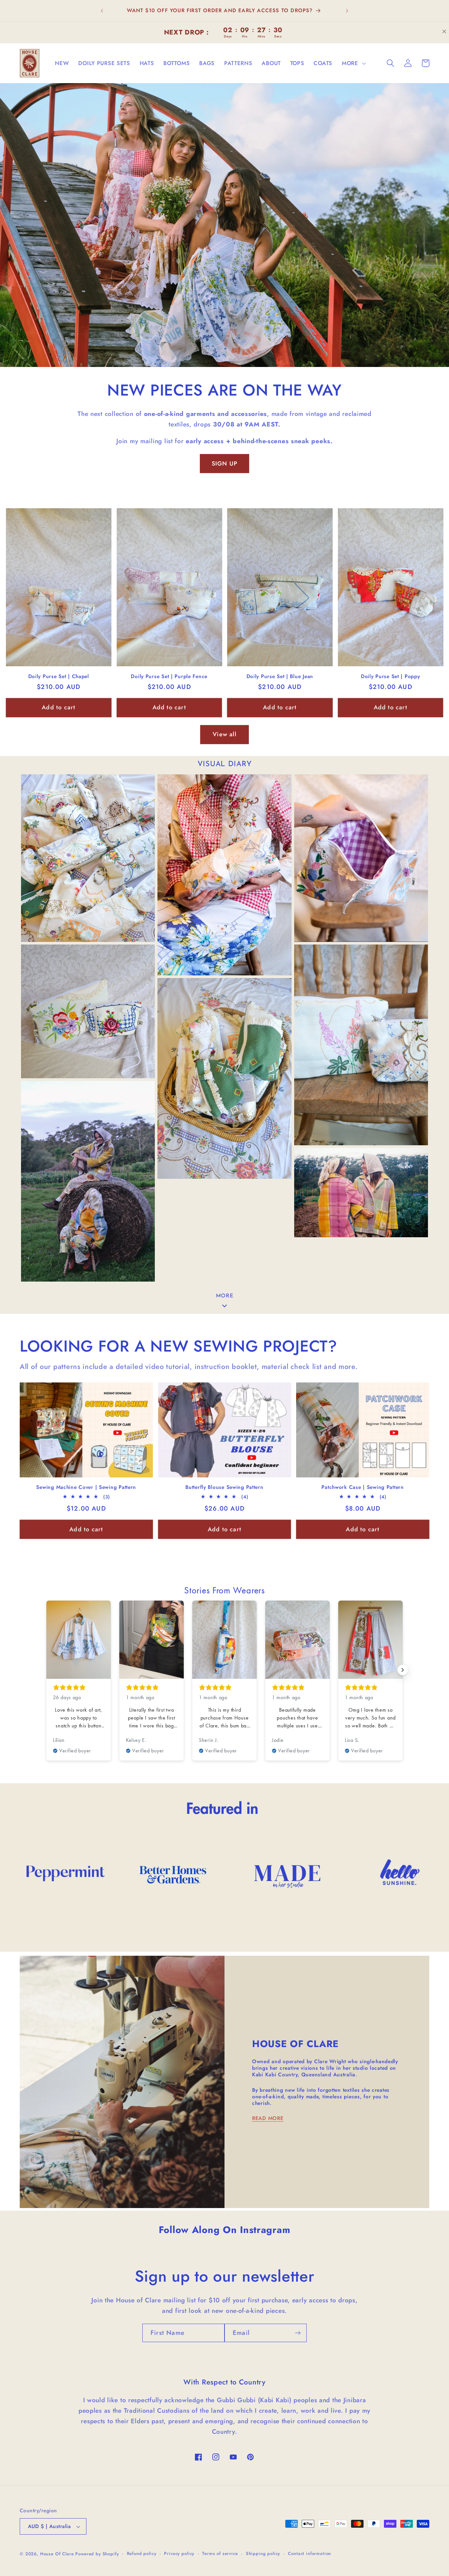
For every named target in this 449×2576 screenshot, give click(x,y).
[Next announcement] (347, 11)
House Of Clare (57, 2554)
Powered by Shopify (97, 2554)
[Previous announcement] (102, 11)
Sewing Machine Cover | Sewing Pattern (86, 1487)
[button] (353, 63)
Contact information (309, 2553)
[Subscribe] (298, 2333)
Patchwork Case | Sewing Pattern (363, 1487)
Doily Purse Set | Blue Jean (280, 676)
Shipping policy (263, 2553)
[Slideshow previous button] (46, 1670)
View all (225, 734)
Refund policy (142, 2553)
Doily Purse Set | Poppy (390, 676)
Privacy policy (179, 2553)
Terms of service (220, 2553)
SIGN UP (225, 464)
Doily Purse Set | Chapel (59, 676)
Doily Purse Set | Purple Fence (169, 676)
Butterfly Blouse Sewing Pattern (224, 1487)
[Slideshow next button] (403, 1670)
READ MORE (268, 2118)
